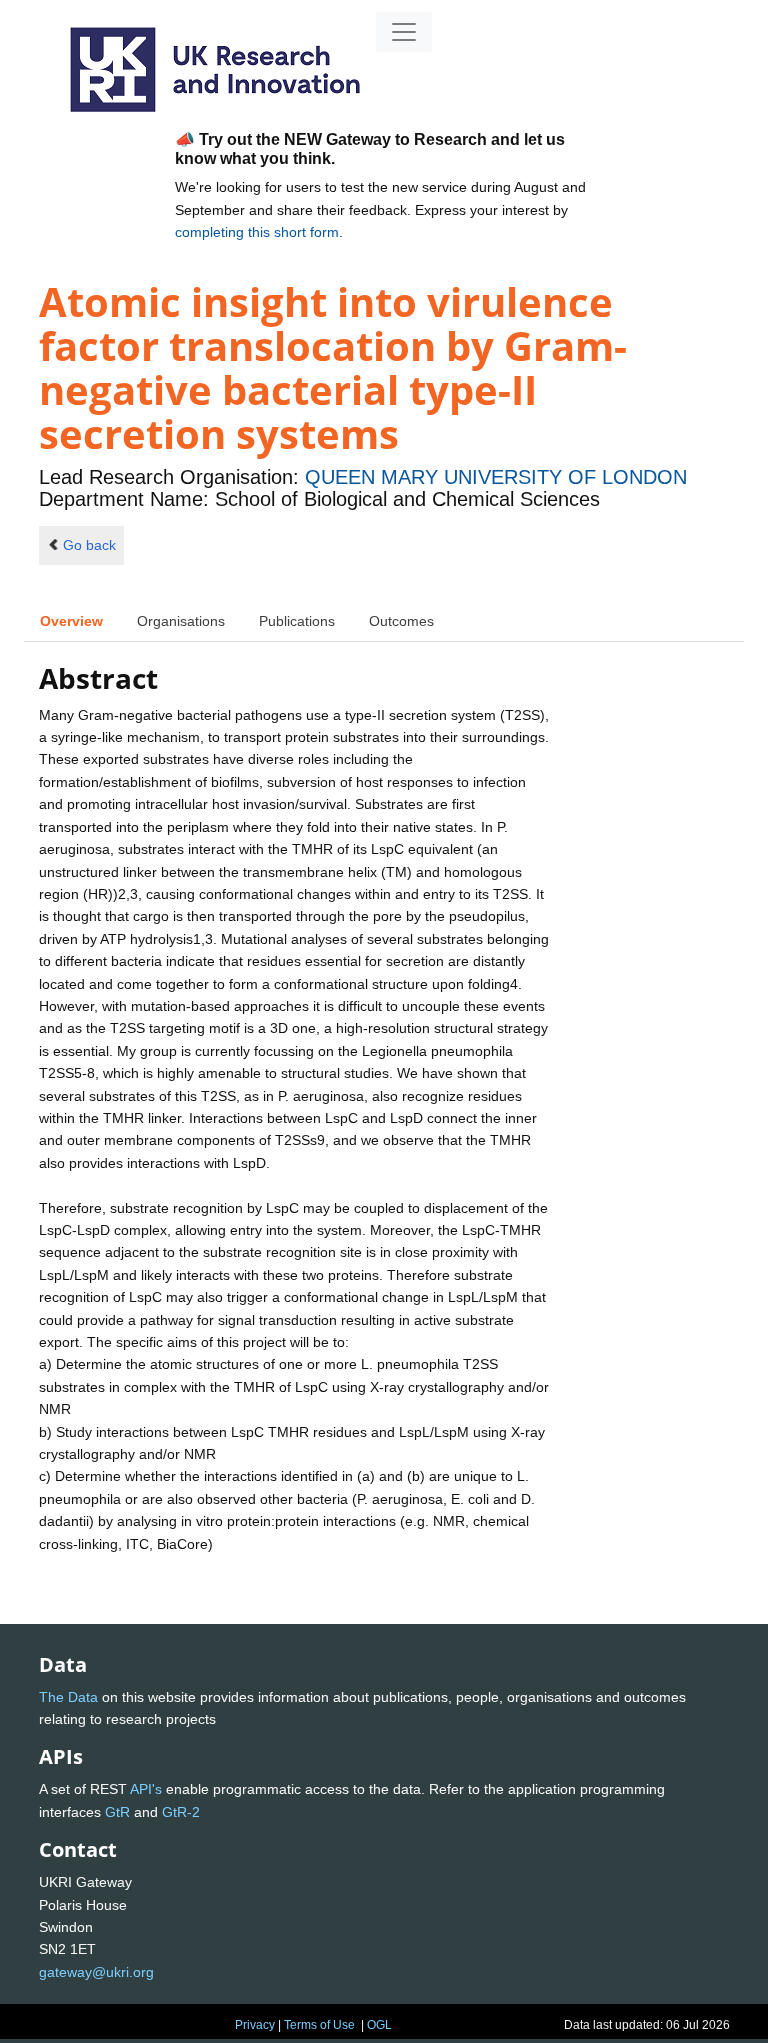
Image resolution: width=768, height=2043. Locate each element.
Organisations (181, 621)
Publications (297, 621)
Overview (71, 621)
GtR (117, 1812)
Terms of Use (319, 2025)
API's (146, 1789)
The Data (68, 1697)
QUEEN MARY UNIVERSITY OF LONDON (496, 477)
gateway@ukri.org (96, 1972)
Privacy (255, 2025)
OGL (379, 2025)
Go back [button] (89, 545)
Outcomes (401, 621)
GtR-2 (181, 1812)
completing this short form (257, 232)
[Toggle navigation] (404, 32)
